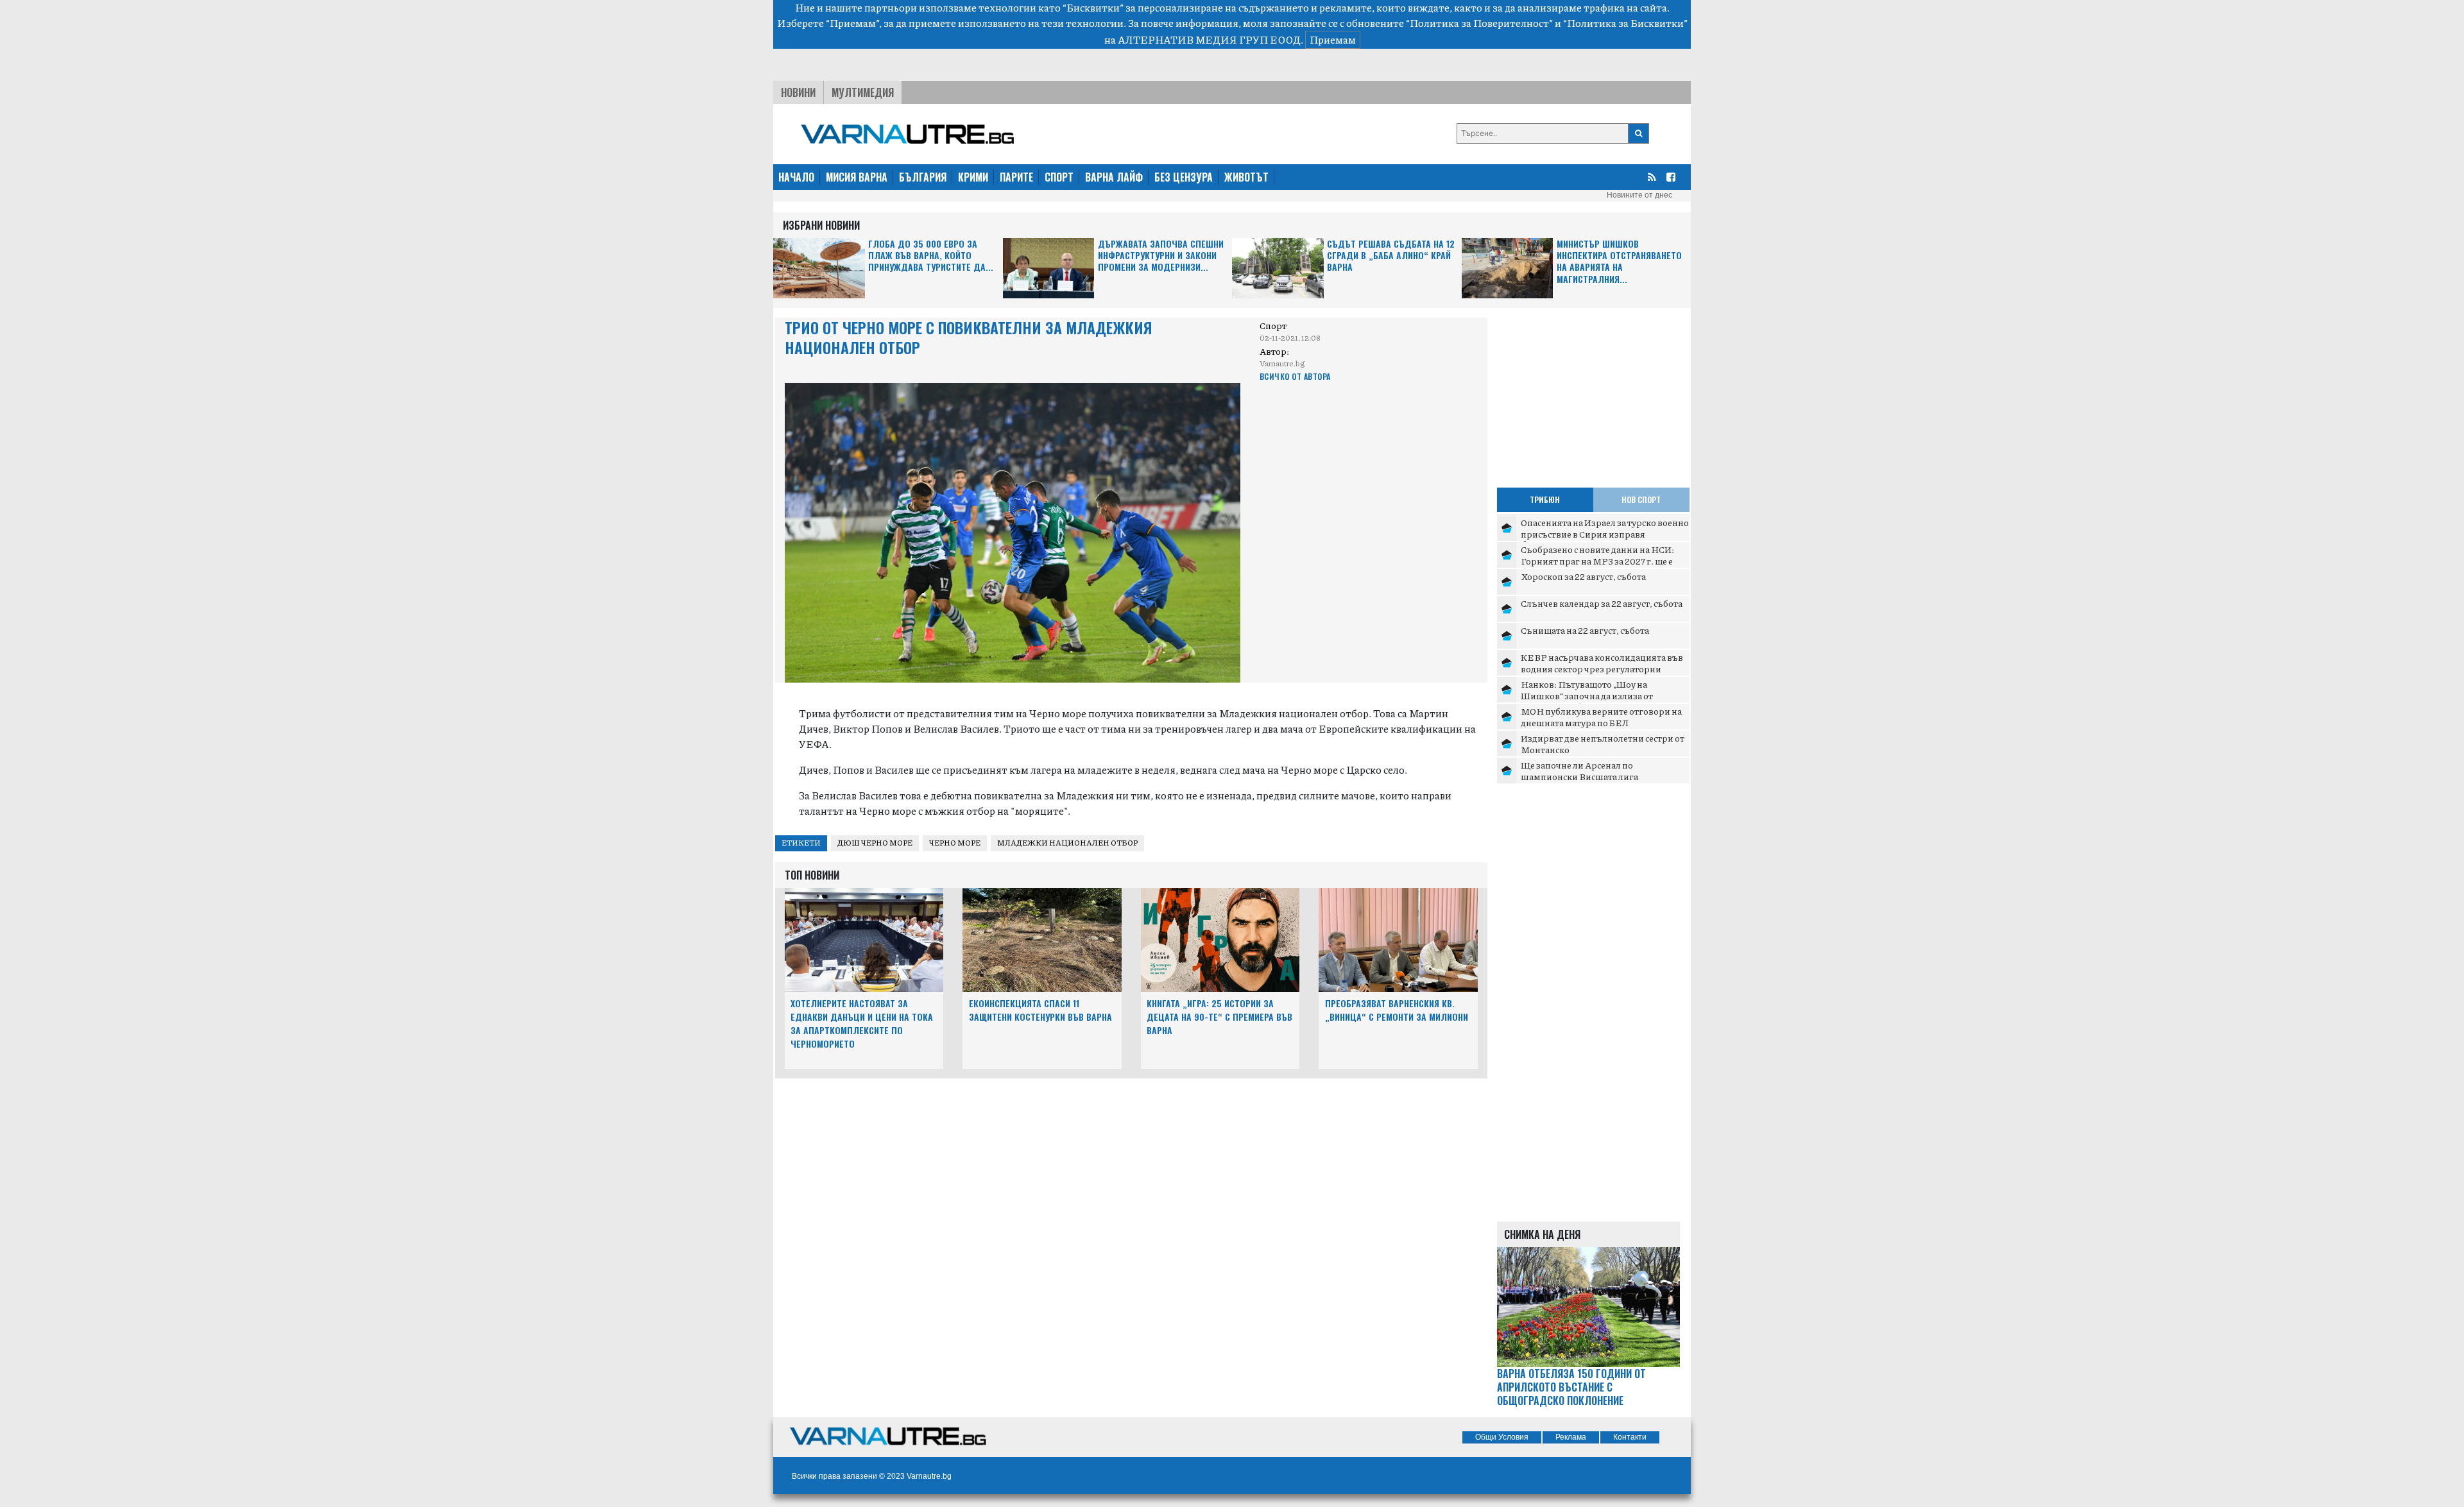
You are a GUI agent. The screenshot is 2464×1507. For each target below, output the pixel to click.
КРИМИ (973, 177)
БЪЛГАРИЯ (923, 177)
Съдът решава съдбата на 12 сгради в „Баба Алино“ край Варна (1391, 256)
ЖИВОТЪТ (1246, 177)
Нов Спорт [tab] (1641, 499)
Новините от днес (1639, 195)
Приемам (1333, 39)
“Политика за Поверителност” (1479, 23)
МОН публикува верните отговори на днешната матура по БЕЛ (1601, 717)
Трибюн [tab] (1545, 499)
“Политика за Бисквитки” (1625, 23)
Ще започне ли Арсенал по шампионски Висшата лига (1579, 771)
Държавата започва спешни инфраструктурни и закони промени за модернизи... (1161, 256)
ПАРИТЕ (1016, 177)
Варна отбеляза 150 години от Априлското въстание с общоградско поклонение (1571, 1387)
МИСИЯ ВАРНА (857, 177)
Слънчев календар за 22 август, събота (1602, 603)
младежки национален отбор (1067, 843)
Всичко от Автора (1295, 376)
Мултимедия (863, 92)
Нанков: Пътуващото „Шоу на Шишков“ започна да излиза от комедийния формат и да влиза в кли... (1604, 695)
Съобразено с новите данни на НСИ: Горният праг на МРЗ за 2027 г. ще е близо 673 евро (1597, 560)
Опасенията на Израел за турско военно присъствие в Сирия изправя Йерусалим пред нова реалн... (1605, 533)
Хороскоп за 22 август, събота (1583, 576)
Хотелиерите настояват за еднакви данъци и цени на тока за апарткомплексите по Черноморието (862, 1023)
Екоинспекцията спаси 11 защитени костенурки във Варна (1040, 1010)
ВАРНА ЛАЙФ (1114, 177)
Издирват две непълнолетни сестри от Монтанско (1603, 744)
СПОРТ (1059, 177)
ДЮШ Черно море (875, 843)
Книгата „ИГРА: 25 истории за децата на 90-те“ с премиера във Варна (1219, 1017)
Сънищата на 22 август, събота (1585, 630)
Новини (798, 92)
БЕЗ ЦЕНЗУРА (1184, 177)
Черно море (955, 843)
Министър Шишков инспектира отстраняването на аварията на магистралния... (1619, 262)
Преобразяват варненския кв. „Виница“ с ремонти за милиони (1397, 1010)
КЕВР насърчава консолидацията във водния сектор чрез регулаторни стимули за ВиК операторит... (1602, 668)
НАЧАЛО (796, 177)
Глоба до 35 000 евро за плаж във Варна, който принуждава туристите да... (931, 256)
